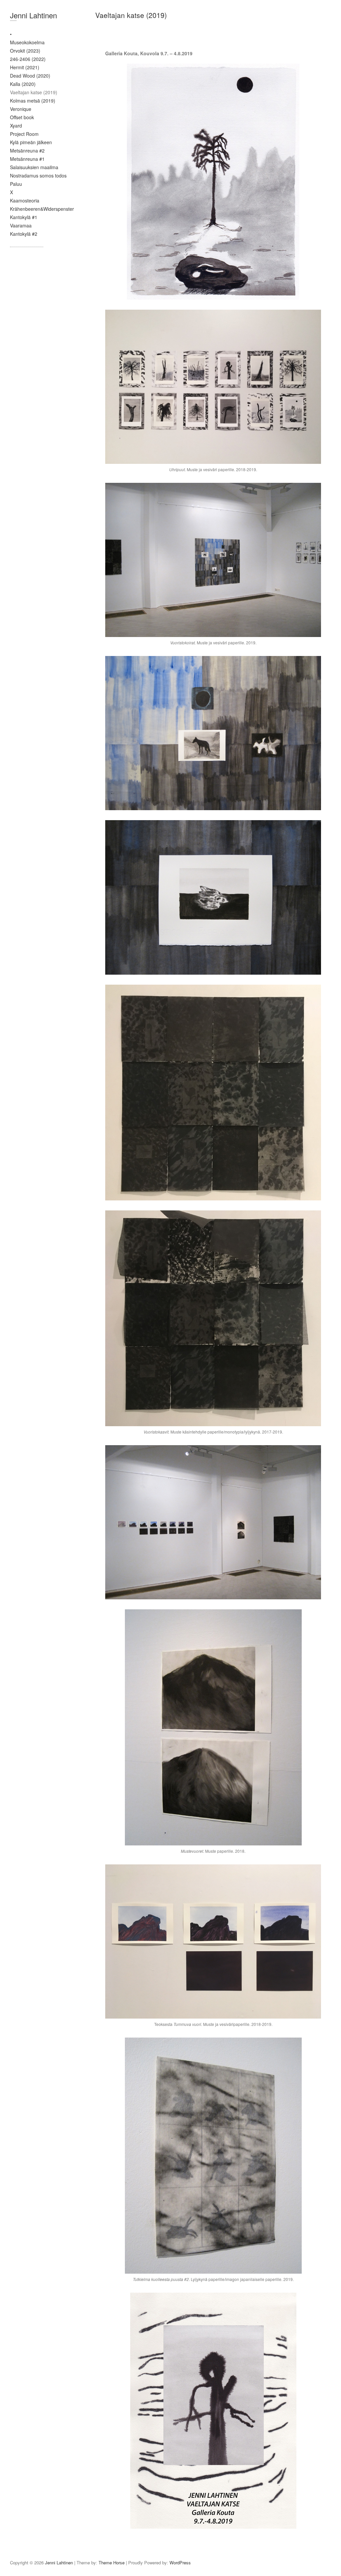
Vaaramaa (21, 225)
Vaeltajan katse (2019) (34, 92)
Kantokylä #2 (24, 234)
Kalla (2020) (23, 84)
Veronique (21, 109)
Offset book (22, 117)
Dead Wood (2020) (30, 76)
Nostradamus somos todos (38, 175)
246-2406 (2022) (28, 59)
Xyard (16, 126)
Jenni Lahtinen (33, 15)
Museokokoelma (27, 42)
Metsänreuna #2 (27, 151)
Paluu (16, 184)
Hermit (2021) (25, 67)
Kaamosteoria (25, 200)
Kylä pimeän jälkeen (31, 142)
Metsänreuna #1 (27, 159)
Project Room (24, 134)
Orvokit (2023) (25, 51)
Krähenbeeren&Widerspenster (42, 209)
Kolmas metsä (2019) (33, 101)
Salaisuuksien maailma (34, 167)
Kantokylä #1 (24, 217)
